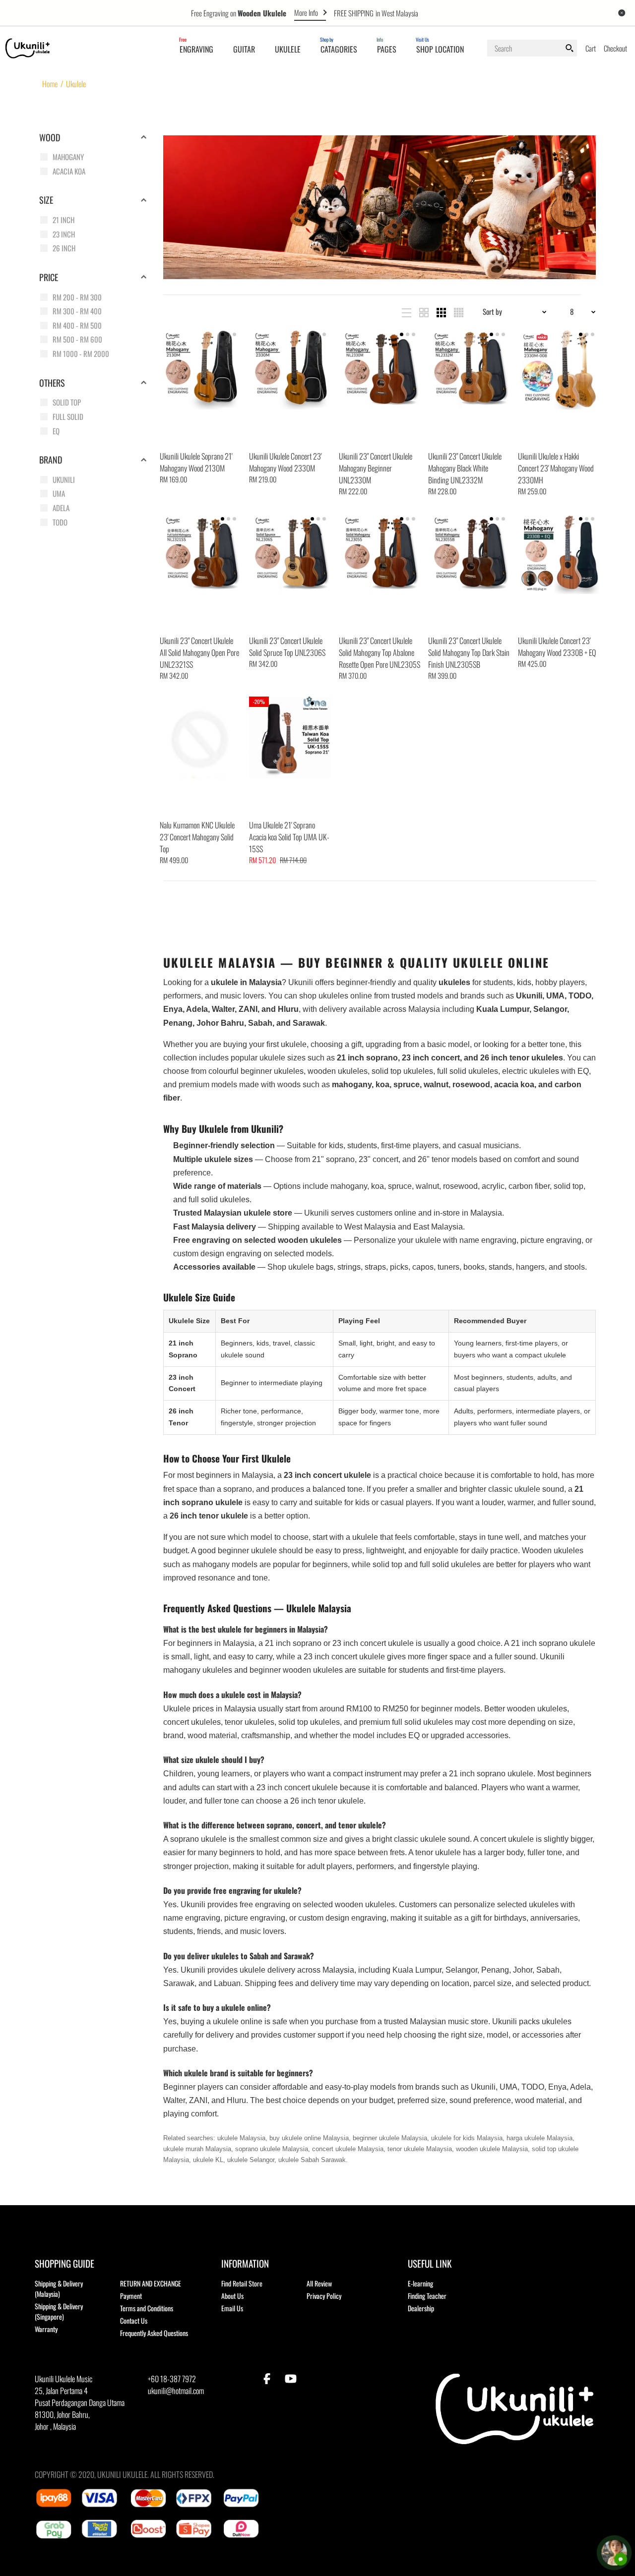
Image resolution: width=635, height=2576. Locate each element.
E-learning (420, 2283)
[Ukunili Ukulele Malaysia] (28, 47)
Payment (131, 2296)
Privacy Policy (324, 2296)
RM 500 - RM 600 (77, 339)
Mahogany (68, 157)
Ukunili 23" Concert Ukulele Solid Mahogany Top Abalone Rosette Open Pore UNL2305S (380, 652)
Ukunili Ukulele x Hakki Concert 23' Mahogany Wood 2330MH (556, 468)
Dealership (421, 2308)
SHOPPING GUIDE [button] (64, 2263)
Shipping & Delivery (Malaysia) (59, 2288)
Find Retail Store (242, 2283)
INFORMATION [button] (245, 2263)
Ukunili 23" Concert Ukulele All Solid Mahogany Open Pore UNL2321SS (199, 652)
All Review (319, 2283)
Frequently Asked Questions (154, 2333)
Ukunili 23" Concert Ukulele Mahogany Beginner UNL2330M (376, 468)
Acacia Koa (69, 171)
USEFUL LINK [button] (430, 2263)
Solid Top (67, 402)
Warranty (46, 2329)
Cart (591, 48)
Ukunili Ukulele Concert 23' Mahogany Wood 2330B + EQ (557, 646)
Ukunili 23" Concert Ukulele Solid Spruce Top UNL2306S (287, 646)
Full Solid (68, 416)
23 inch (64, 234)
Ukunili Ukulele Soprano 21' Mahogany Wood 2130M (196, 462)
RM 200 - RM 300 (77, 297)
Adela (61, 508)
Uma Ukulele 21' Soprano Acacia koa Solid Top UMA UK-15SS (289, 837)
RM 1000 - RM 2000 (81, 353)
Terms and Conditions (147, 2308)
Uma (59, 493)
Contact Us (134, 2320)
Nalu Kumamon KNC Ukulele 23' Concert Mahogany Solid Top (197, 837)
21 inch (63, 220)
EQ (56, 431)
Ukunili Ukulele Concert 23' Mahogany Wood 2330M (285, 462)
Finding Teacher (427, 2296)
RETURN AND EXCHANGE (151, 2283)
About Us (232, 2296)
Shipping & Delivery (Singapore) (59, 2311)
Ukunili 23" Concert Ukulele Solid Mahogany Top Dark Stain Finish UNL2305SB (469, 652)
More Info (306, 12)
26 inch (64, 248)
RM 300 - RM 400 (77, 311)
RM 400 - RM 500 (77, 325)
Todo (60, 522)
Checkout (615, 48)
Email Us (232, 2308)
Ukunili (64, 479)
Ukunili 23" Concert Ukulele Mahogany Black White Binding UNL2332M (465, 468)
